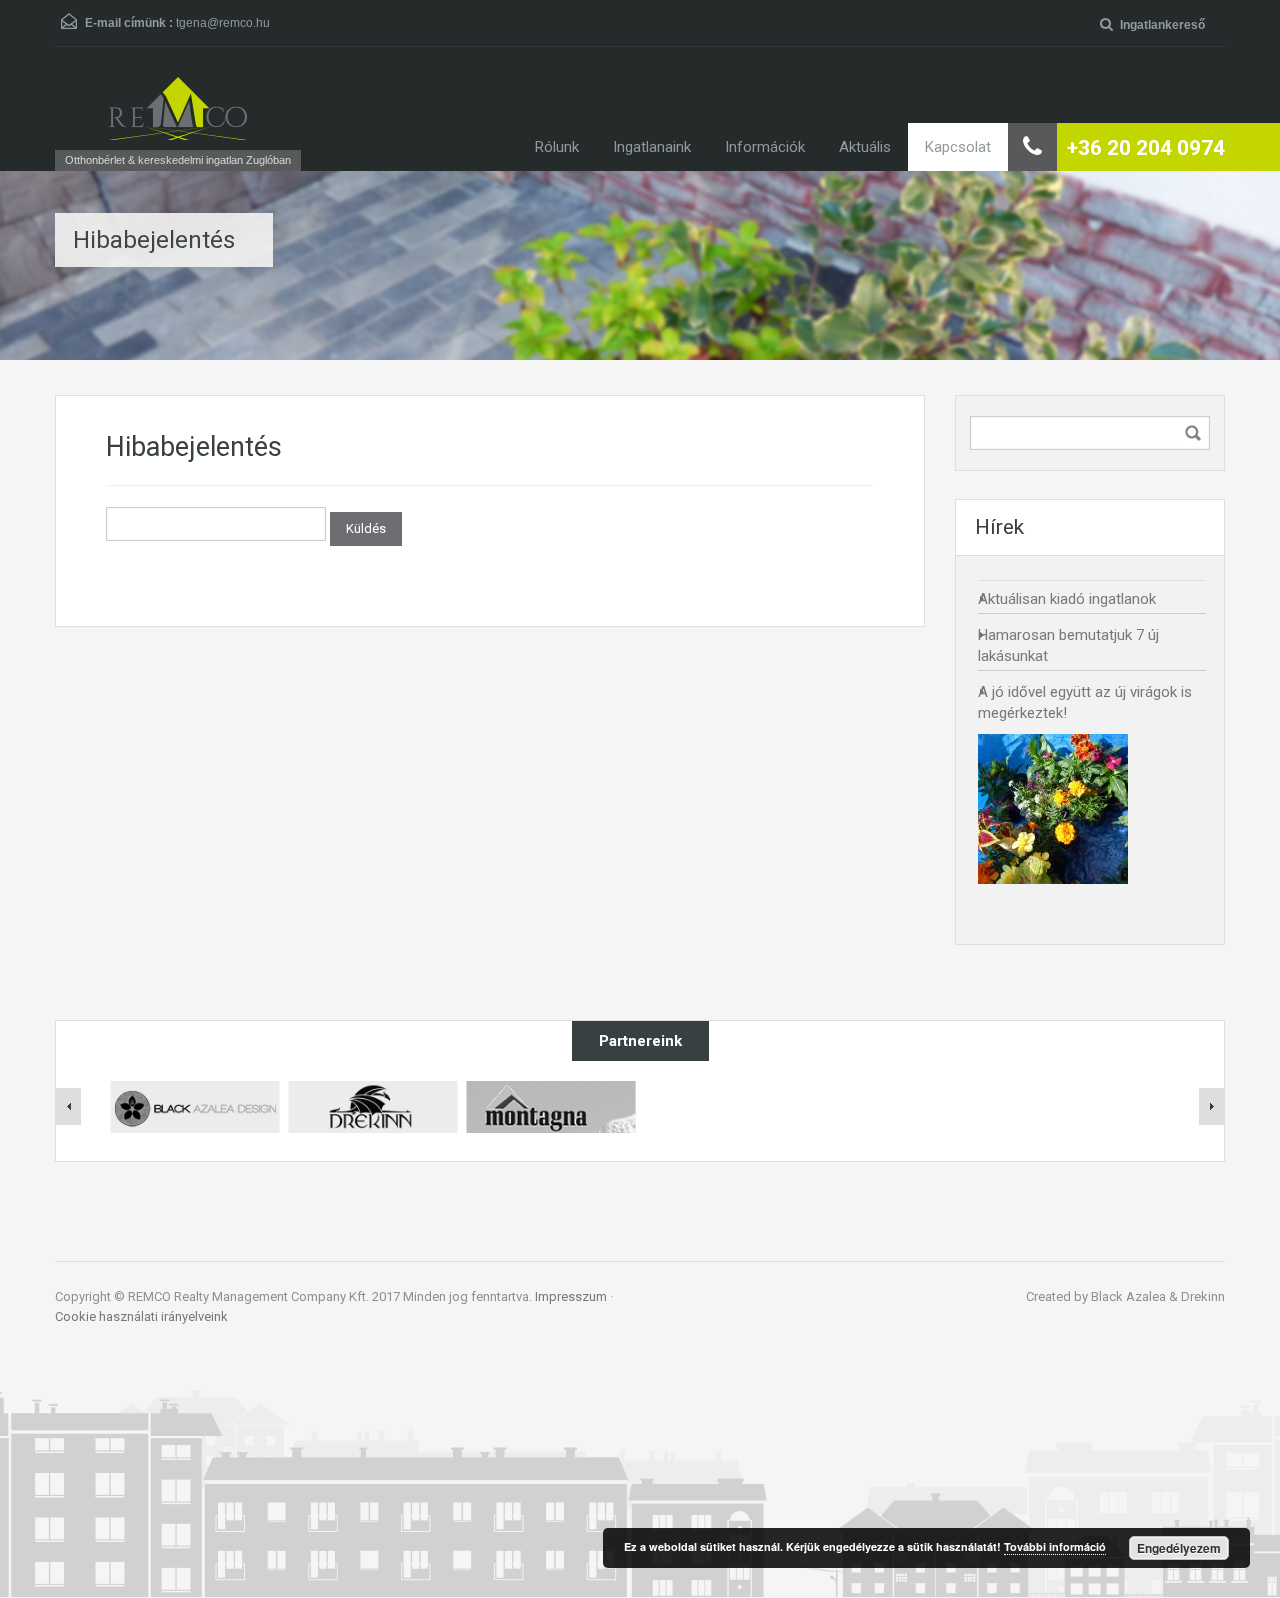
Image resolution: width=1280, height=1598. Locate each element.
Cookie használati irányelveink (141, 1316)
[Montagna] (551, 1106)
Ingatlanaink (652, 147)
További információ (1055, 1546)
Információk (765, 147)
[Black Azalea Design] (195, 1106)
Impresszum (571, 1296)
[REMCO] (178, 108)
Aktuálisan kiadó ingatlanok (1067, 599)
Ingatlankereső (1162, 25)
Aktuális (865, 147)
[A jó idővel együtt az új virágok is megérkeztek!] (1053, 809)
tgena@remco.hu (223, 23)
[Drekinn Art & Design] (373, 1106)
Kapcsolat (958, 147)
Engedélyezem (1179, 1548)
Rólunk (557, 147)
